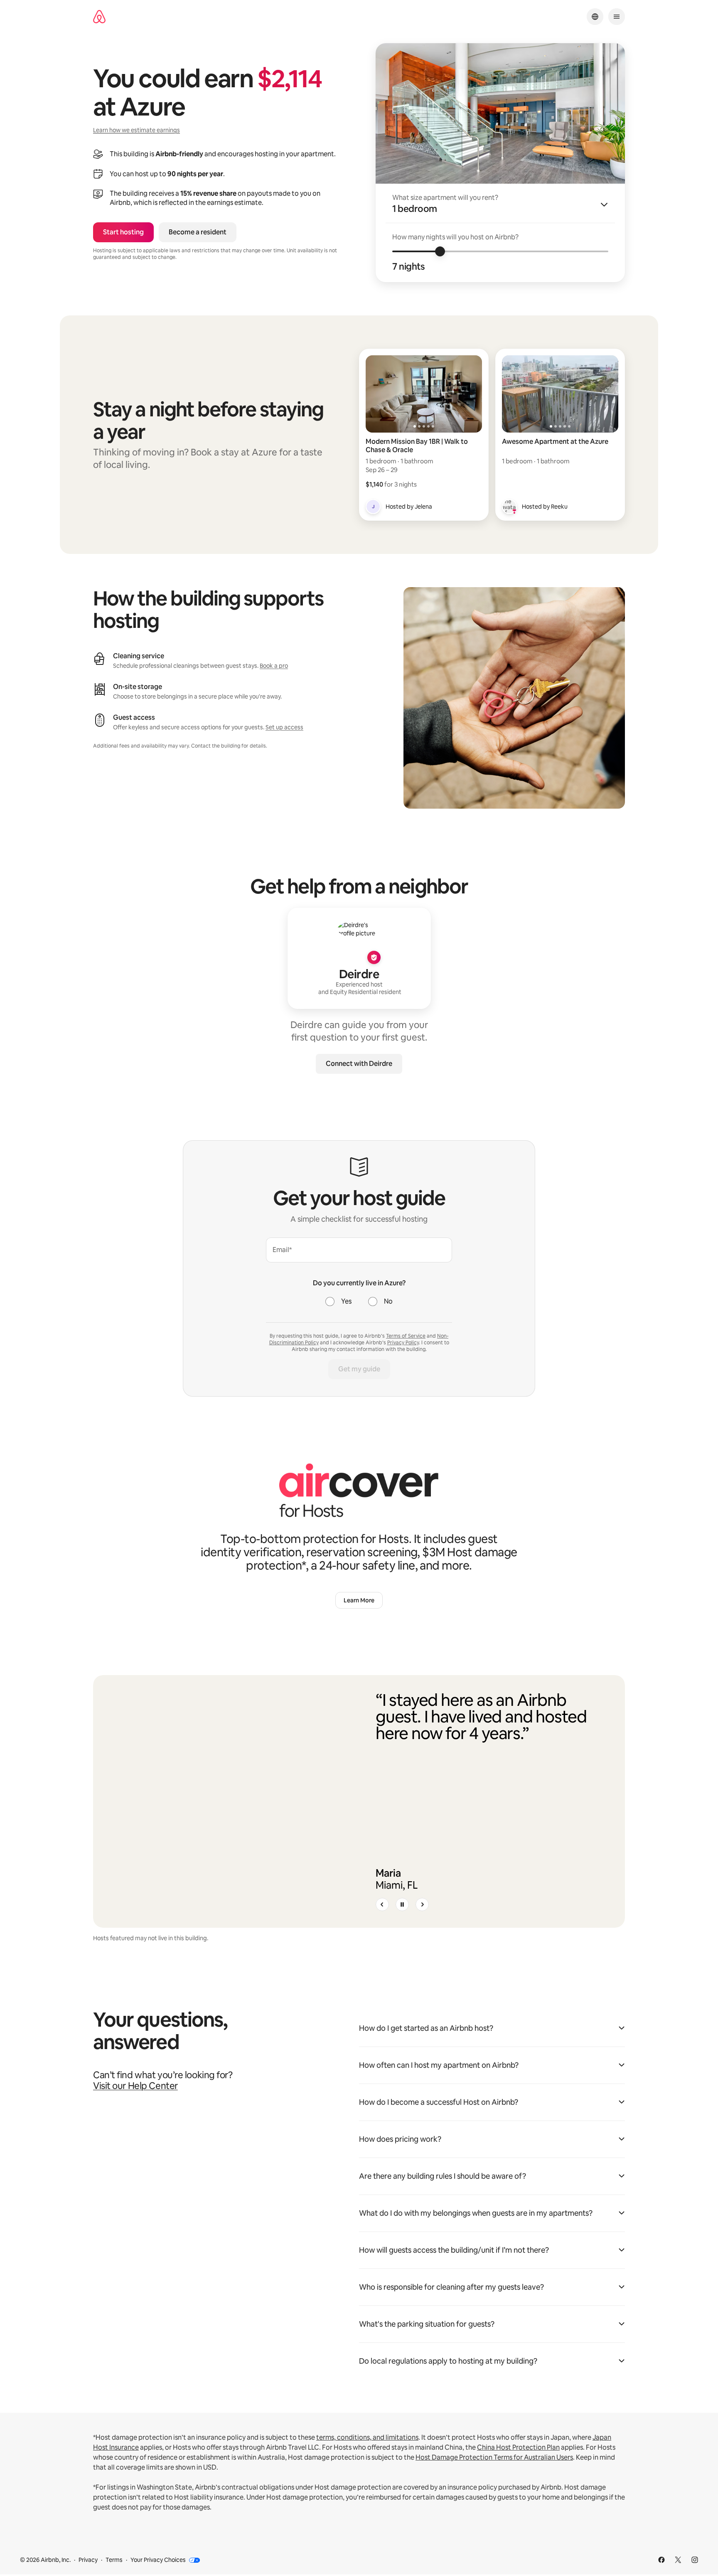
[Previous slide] (382, 1904)
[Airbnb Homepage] (99, 17)
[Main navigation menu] (617, 17)
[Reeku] (509, 507)
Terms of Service (406, 1336)
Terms (114, 2560)
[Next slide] (422, 1904)
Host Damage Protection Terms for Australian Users (494, 2457)
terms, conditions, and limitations (367, 2437)
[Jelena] (373, 507)
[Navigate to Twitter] (678, 2560)
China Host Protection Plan (518, 2447)
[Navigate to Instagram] (695, 2560)
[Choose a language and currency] (595, 17)
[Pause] (402, 1904)
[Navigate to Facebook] (661, 2560)
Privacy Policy (403, 1343)
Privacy (88, 2560)
